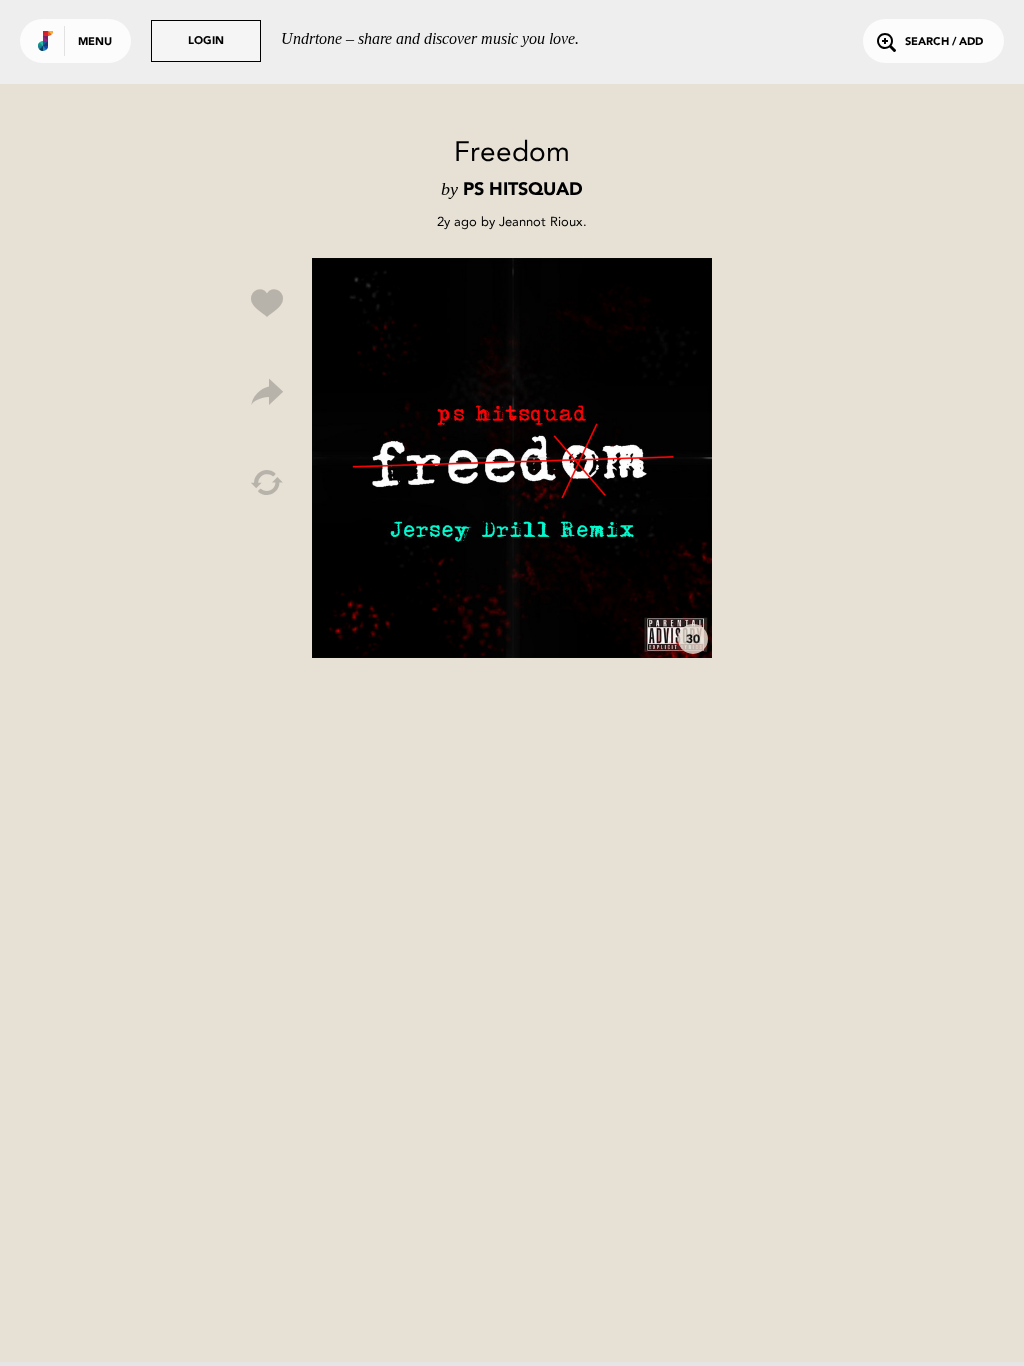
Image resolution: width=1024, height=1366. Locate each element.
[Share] (267, 393)
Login (206, 41)
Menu (95, 42)
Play (512, 458)
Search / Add (944, 42)
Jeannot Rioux (541, 221)
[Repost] (267, 483)
